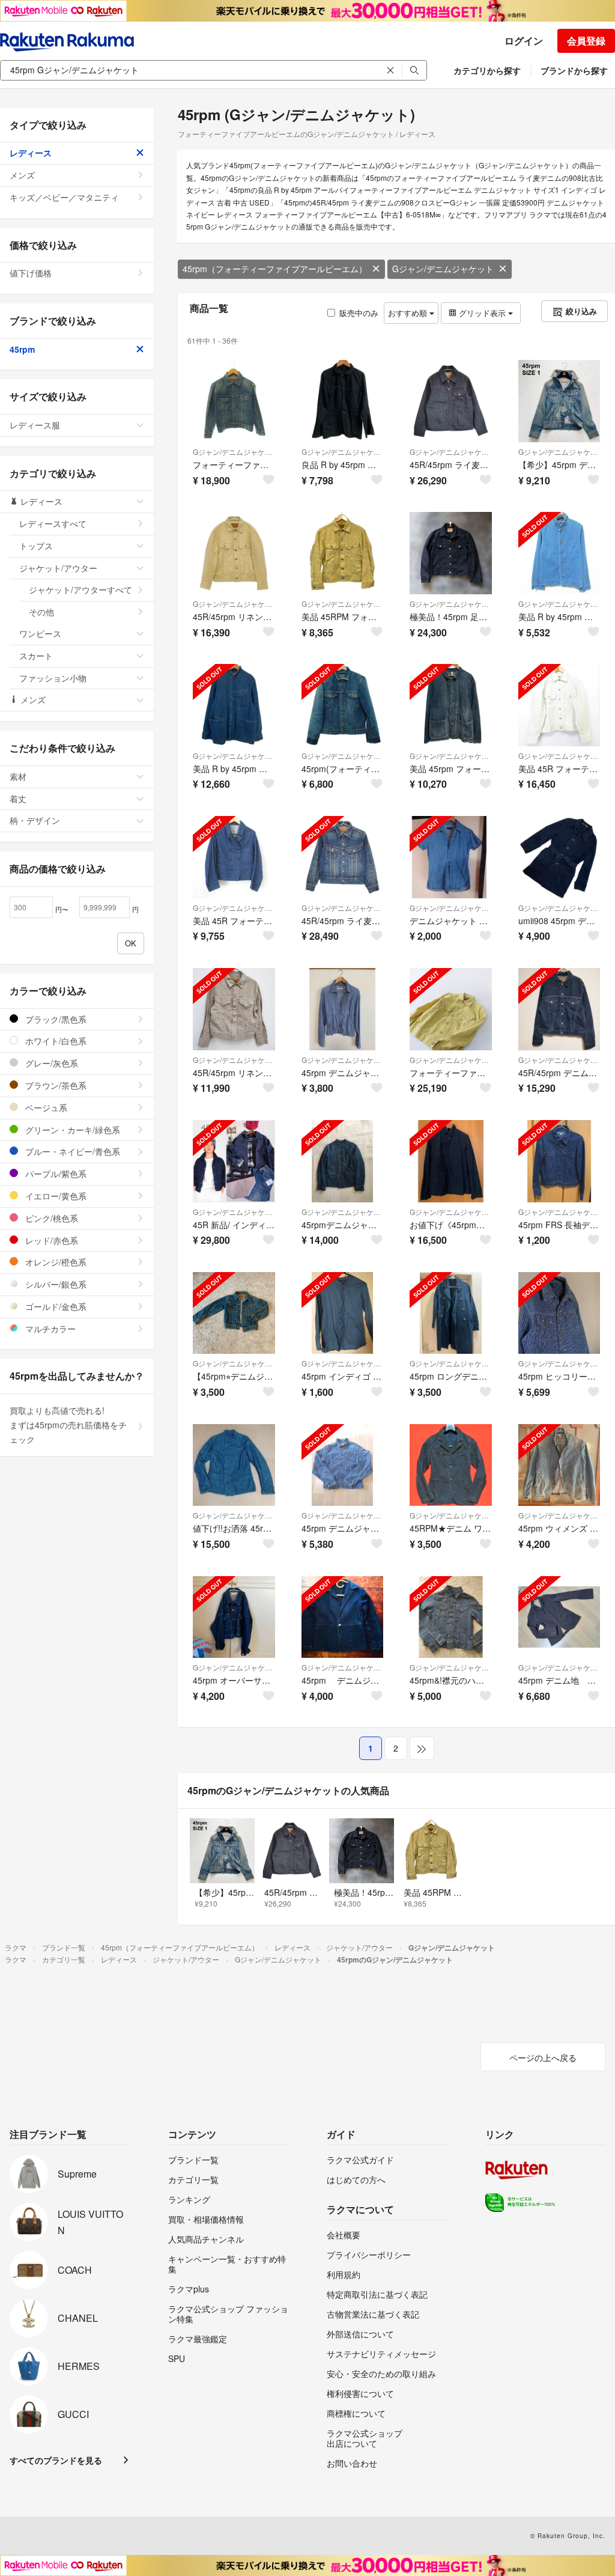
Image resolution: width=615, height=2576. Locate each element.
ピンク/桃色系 (50, 1218)
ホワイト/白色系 (55, 1041)
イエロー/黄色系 (55, 1196)
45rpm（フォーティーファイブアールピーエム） (275, 269)
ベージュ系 (45, 1107)
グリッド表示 (482, 313)
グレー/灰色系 (50, 1063)
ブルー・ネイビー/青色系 (71, 1151)
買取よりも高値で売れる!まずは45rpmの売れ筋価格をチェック (68, 1425)
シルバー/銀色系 (55, 1284)
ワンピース (40, 633)
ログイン (524, 41)
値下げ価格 (31, 273)
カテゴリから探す (487, 70)
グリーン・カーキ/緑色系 (71, 1130)
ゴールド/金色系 (55, 1306)
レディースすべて (53, 523)
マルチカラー (49, 1329)
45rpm (22, 349)
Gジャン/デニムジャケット (443, 269)
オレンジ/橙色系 (55, 1262)
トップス (36, 546)
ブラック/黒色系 (55, 1019)
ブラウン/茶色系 (55, 1085)
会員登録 (586, 41)
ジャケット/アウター (58, 568)
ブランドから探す (574, 70)
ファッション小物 (53, 678)
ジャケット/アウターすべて (80, 589)
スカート (36, 656)
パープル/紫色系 (55, 1174)
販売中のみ (359, 313)
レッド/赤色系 (50, 1240)
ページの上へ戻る (543, 2057)
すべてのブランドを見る (56, 2460)
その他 (41, 612)
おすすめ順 (409, 313)
